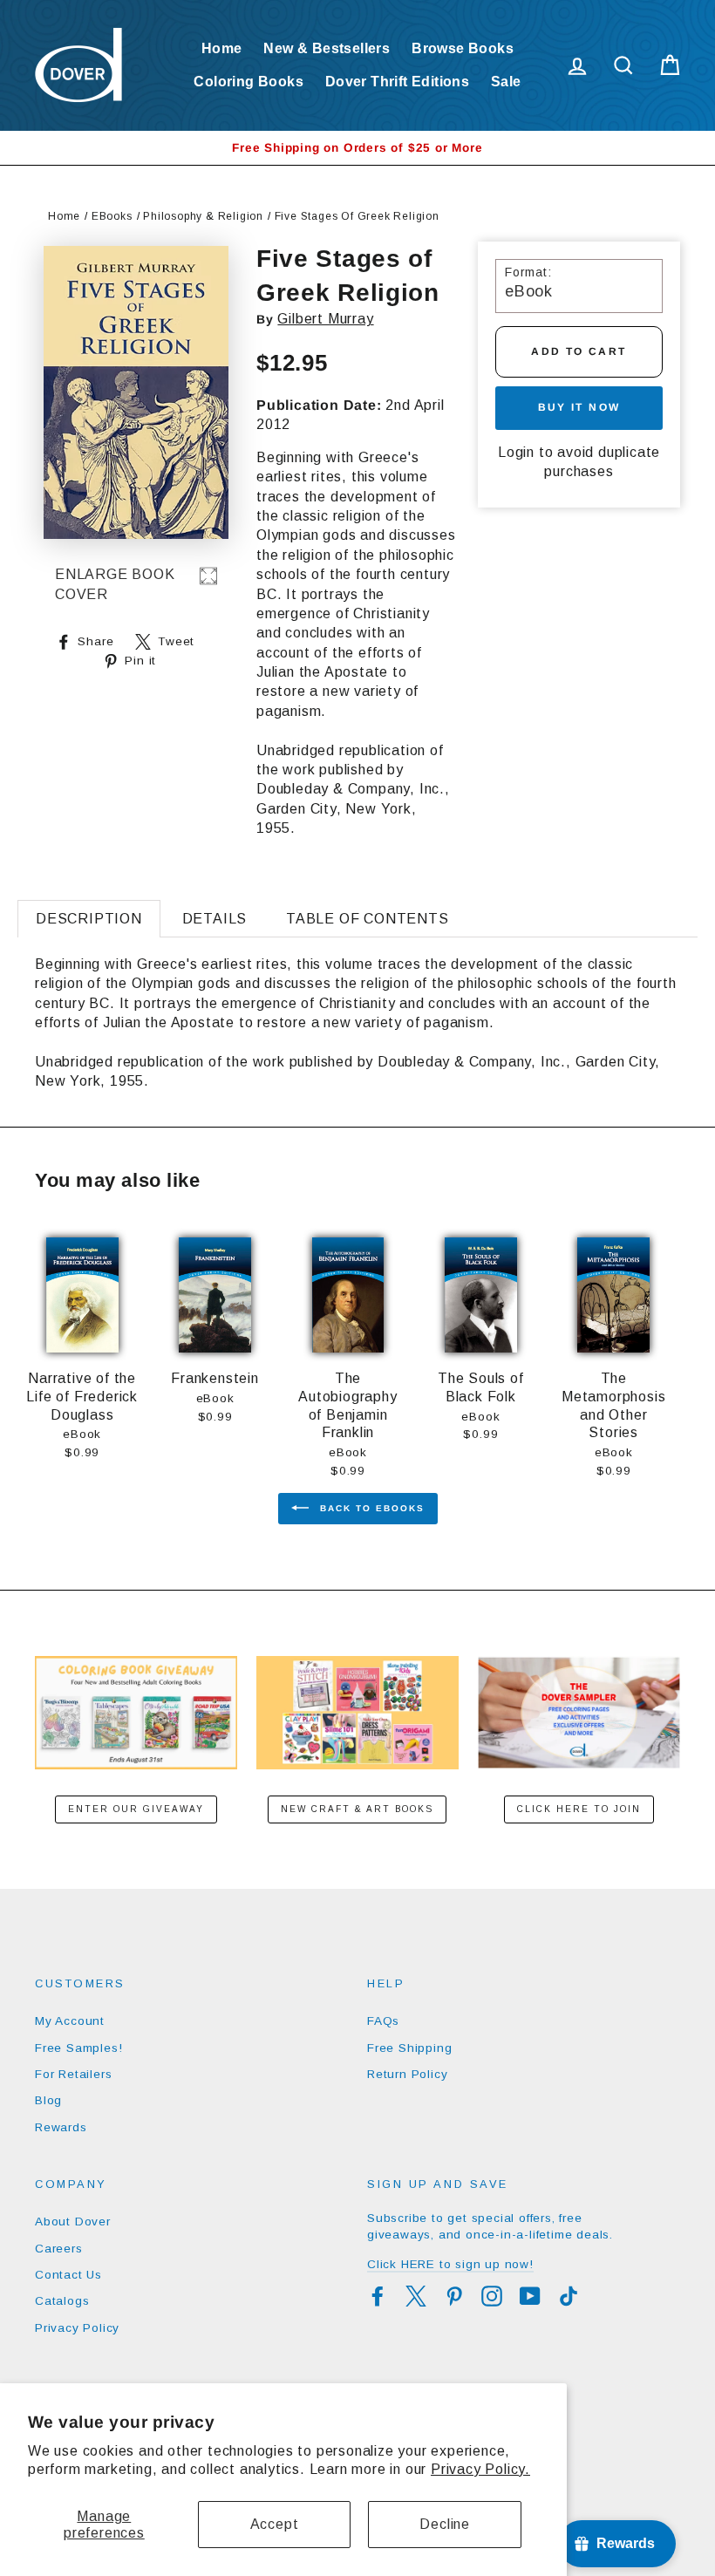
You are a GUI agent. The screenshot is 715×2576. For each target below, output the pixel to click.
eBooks (112, 216)
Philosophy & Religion (203, 216)
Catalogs (62, 2301)
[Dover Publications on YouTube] (530, 2296)
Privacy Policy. (480, 2469)
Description (89, 919)
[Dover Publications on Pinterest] (454, 2296)
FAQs (383, 2021)
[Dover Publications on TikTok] (569, 2296)
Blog (48, 2100)
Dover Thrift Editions (397, 82)
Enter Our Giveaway (136, 1809)
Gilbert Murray (325, 319)
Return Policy (407, 2074)
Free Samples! (78, 2048)
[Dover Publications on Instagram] (492, 2296)
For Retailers (73, 2074)
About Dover (73, 2222)
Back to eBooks (370, 1507)
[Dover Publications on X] (416, 2296)
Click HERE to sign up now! (450, 2264)
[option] (357, 148)
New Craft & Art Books (357, 1809)
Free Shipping (409, 2048)
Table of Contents (368, 919)
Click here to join (579, 1809)
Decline (445, 2524)
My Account (70, 2021)
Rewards (61, 2127)
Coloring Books (249, 82)
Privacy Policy (77, 2328)
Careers (59, 2249)
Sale (506, 82)
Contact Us (68, 2275)
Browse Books (463, 48)
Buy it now (579, 407)
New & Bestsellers (327, 48)
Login (516, 452)
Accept (275, 2524)
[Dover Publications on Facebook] (378, 2296)
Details (215, 919)
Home (222, 48)
